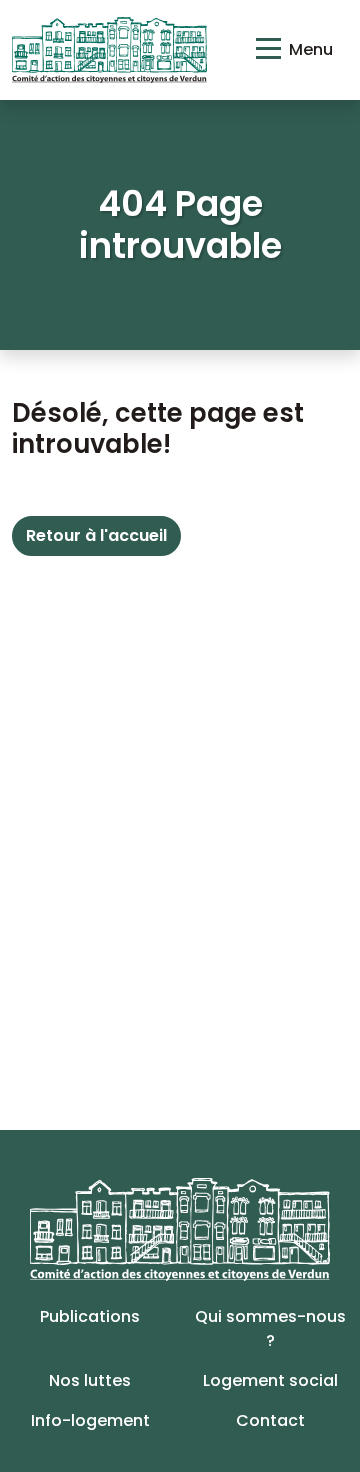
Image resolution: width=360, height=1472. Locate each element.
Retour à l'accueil (96, 535)
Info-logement (90, 1420)
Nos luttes (90, 1380)
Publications (90, 1316)
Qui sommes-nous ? (270, 1328)
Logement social (270, 1380)
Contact (270, 1420)
